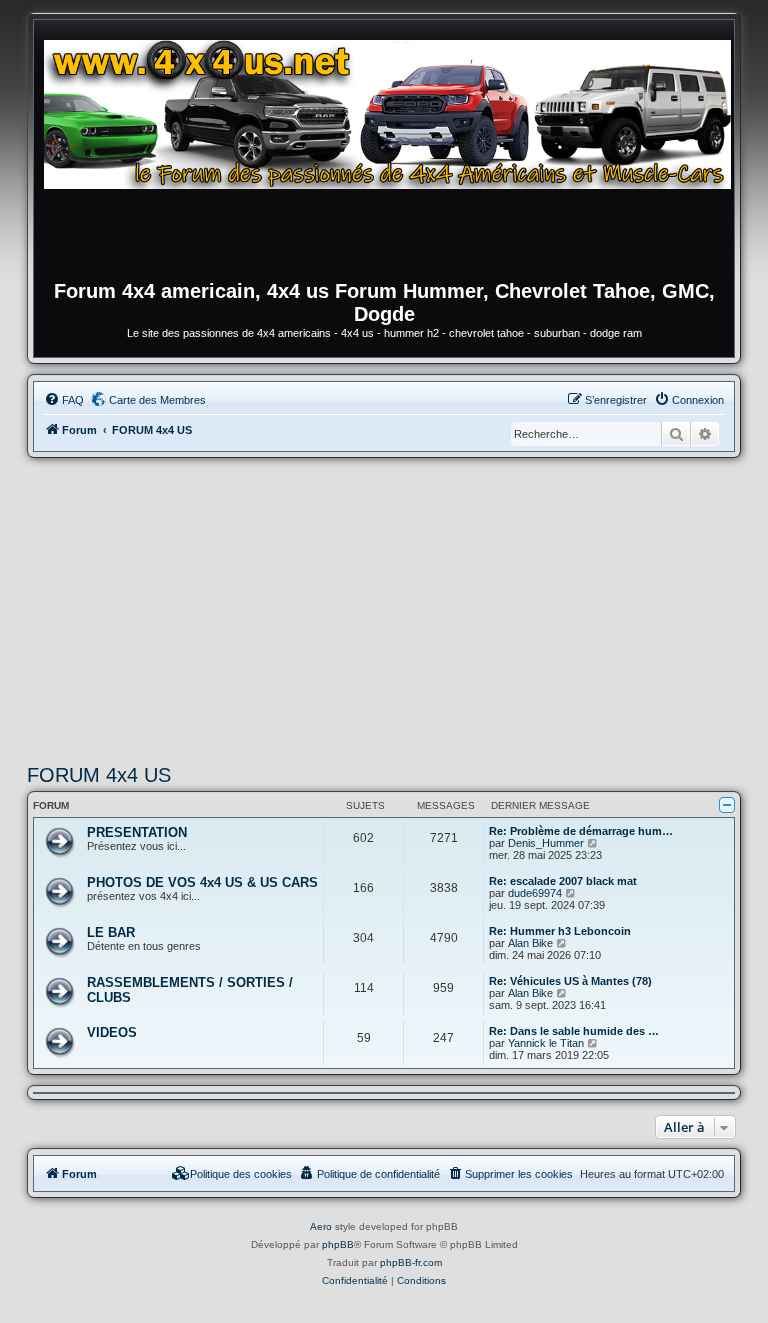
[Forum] (394, 155)
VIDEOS (112, 1032)
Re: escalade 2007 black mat (563, 881)
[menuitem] (64, 400)
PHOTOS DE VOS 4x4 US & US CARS (202, 882)
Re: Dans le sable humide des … (574, 1031)
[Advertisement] (384, 608)
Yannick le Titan (546, 1043)
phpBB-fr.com (411, 1262)
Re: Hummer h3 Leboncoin (560, 931)
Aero (321, 1226)
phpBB (338, 1244)
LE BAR (111, 932)
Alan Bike (530, 943)
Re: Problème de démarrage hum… (581, 831)
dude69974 (535, 893)
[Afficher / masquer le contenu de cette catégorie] (727, 805)
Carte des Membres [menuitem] (157, 400)
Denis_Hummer (546, 843)
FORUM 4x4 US (99, 775)
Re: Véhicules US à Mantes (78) (570, 981)
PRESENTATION (137, 832)
